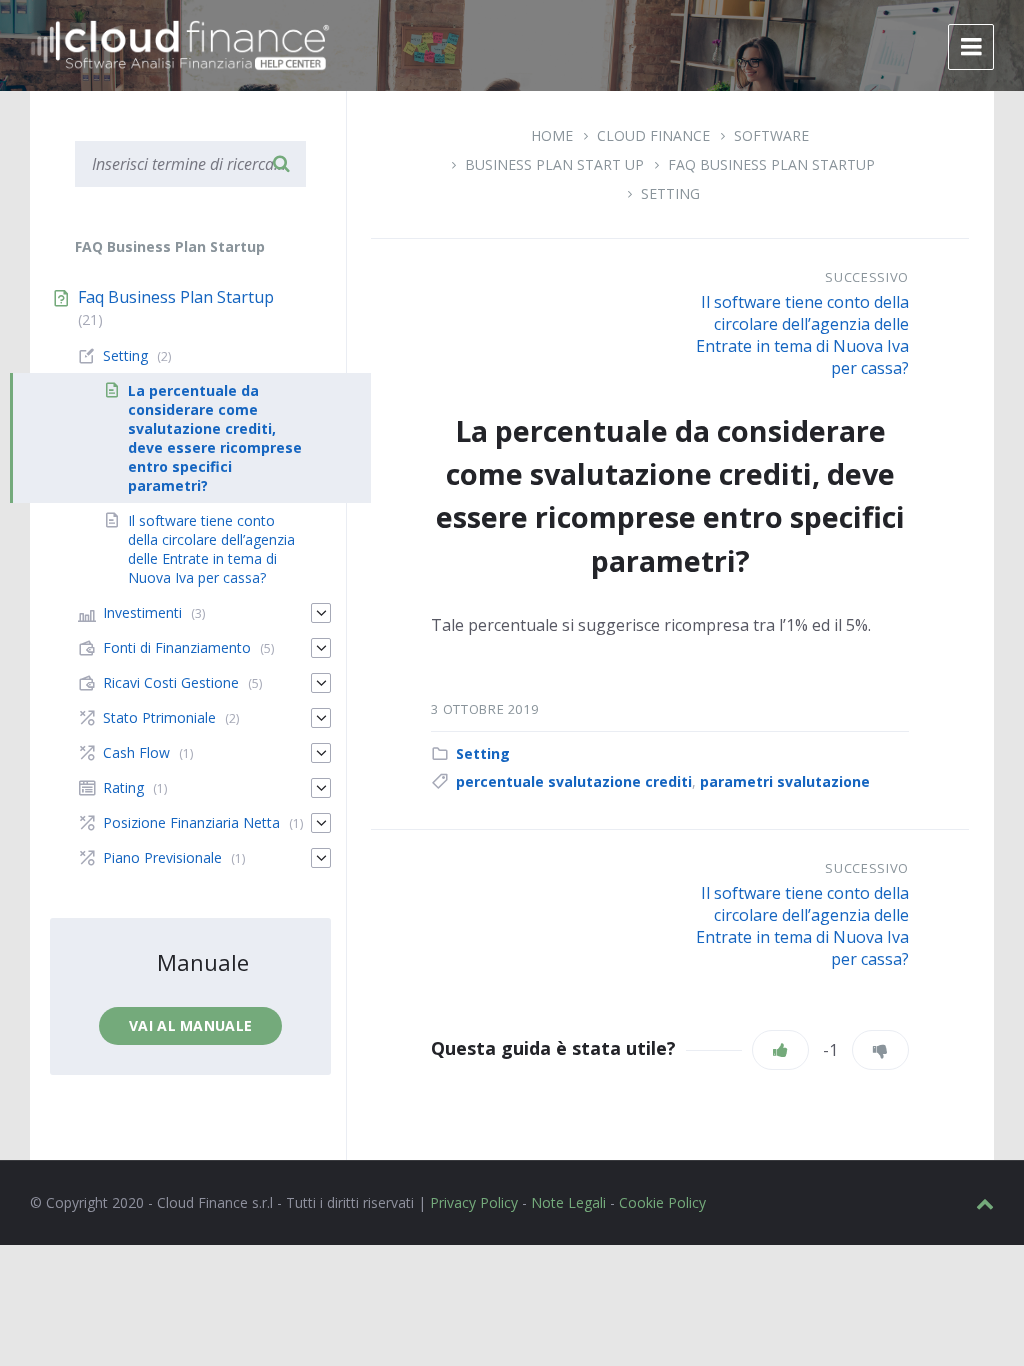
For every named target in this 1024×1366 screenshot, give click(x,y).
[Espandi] (321, 613)
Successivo (867, 277)
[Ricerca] (281, 164)
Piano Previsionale (162, 857)
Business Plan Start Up (554, 164)
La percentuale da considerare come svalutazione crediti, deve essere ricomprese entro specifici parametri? (215, 438)
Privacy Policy (474, 1202)
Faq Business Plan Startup (771, 164)
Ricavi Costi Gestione (171, 682)
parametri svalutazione (785, 781)
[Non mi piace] (880, 1050)
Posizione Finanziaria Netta (191, 822)
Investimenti (142, 612)
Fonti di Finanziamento (177, 647)
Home (552, 135)
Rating (123, 787)
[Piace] (780, 1050)
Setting (670, 193)
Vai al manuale (190, 1025)
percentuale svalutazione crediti (574, 781)
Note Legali (568, 1202)
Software (771, 135)
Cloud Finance (653, 135)
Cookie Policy (662, 1202)
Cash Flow (136, 752)
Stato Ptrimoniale (159, 717)
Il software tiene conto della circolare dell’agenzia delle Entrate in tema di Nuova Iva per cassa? (802, 335)
